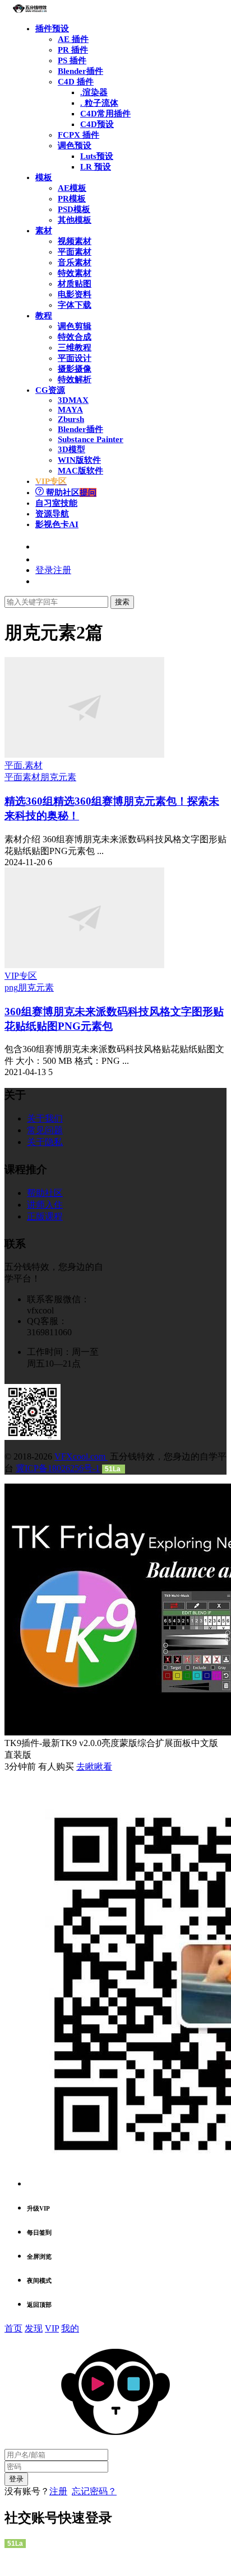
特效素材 (75, 273)
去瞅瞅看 (94, 1766)
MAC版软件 (80, 471)
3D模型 (71, 449)
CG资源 (50, 390)
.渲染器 (94, 92)
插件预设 (52, 29)
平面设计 (75, 358)
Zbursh (71, 419)
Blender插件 (80, 71)
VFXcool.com (81, 1456)
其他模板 (75, 220)
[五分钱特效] (30, 10)
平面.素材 (24, 765)
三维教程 (75, 348)
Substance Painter (91, 439)
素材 (44, 231)
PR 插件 (73, 50)
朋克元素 (58, 777)
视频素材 (75, 241)
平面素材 (75, 252)
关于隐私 (45, 1142)
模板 (44, 177)
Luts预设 (97, 156)
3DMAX (73, 400)
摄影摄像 (75, 369)
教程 (44, 316)
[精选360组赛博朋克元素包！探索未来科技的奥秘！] (84, 755)
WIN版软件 (79, 460)
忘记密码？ (94, 2491)
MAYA (70, 410)
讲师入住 (45, 1205)
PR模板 (72, 199)
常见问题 (45, 1130)
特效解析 (75, 379)
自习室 (56, 503)
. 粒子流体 (99, 103)
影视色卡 (57, 524)
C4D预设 (97, 124)
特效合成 (75, 337)
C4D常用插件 (105, 114)
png (11, 987)
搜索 (122, 602)
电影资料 (75, 294)
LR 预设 (96, 167)
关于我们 (45, 1118)
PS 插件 (72, 60)
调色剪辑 (75, 326)
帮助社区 (70, 492)
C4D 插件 (76, 82)
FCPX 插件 (78, 135)
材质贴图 (75, 284)
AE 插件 (73, 39)
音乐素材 (75, 262)
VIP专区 (21, 976)
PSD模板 (74, 209)
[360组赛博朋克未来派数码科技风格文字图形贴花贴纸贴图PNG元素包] (84, 965)
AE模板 (72, 188)
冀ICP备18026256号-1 (58, 1468)
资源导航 (52, 514)
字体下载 (75, 305)
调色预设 (75, 146)
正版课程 (45, 1216)
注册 (58, 2491)
